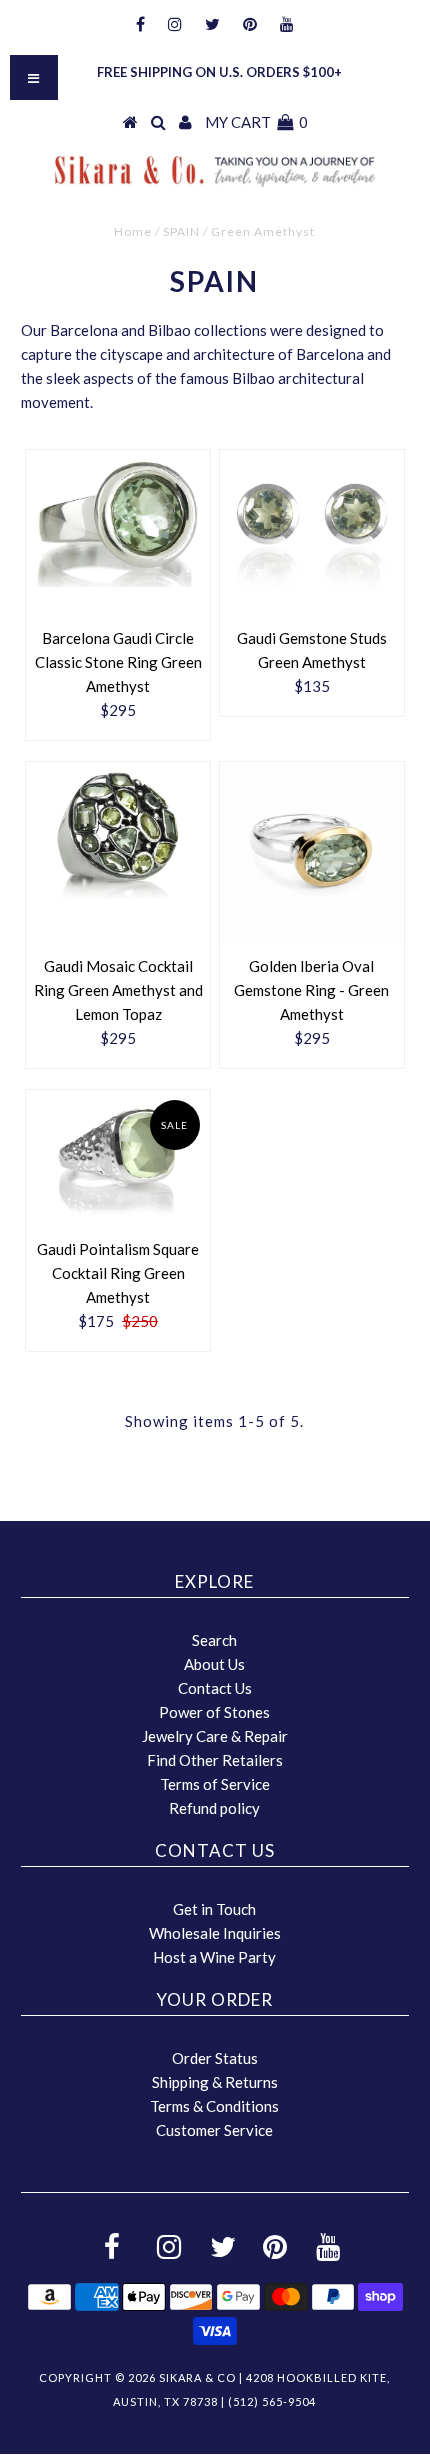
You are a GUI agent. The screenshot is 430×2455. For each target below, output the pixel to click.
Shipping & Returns (215, 2082)
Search (214, 1640)
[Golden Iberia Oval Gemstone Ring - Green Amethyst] (312, 854)
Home (133, 231)
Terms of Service (215, 1784)
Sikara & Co (197, 2377)
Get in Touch (214, 1909)
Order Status (215, 2058)
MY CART (256, 122)
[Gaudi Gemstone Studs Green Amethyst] (312, 534)
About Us (214, 1664)
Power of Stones (214, 1712)
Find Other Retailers (215, 1760)
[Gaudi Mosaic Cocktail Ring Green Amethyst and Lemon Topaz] (118, 831)
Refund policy (214, 1808)
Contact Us (215, 1688)
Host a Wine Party (214, 1957)
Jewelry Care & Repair (215, 1736)
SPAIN (181, 231)
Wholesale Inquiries (215, 1933)
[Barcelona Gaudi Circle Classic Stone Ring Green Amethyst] (118, 519)
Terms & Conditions (214, 2106)
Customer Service (214, 2130)
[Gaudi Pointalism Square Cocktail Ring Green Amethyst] (118, 1159)
